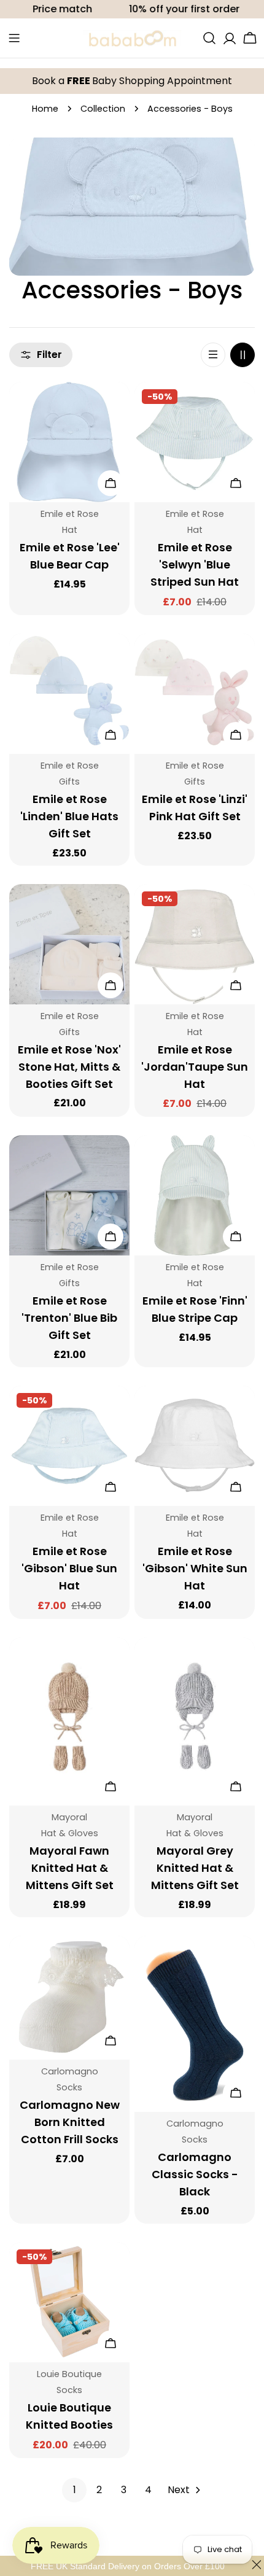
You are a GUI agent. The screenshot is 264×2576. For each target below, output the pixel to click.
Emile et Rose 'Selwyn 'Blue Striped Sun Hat (195, 564)
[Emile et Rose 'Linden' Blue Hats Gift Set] (69, 694)
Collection (103, 109)
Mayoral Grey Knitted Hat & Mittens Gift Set (195, 1868)
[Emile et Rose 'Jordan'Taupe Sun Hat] (195, 944)
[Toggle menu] (14, 38)
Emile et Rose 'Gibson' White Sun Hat (195, 1568)
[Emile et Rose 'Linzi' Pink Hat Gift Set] (195, 694)
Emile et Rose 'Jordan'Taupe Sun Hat (195, 1067)
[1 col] (213, 355)
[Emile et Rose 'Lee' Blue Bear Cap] (69, 442)
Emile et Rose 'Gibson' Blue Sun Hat (69, 1568)
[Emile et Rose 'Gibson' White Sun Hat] (195, 1446)
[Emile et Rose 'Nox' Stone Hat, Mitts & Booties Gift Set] (69, 944)
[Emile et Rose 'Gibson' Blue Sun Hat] (69, 1446)
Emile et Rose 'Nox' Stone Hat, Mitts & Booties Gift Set (69, 1067)
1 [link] (75, 2490)
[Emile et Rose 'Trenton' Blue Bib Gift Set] (69, 1195)
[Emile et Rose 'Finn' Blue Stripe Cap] (195, 1195)
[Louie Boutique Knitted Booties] (69, 2302)
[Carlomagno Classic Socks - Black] (195, 2024)
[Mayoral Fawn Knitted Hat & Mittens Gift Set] (69, 1721)
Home (45, 109)
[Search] (209, 38)
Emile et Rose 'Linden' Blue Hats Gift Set (69, 816)
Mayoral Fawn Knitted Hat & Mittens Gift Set (70, 1868)
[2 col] (243, 355)
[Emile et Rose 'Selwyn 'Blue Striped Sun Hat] (195, 442)
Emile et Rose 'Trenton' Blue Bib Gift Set (69, 1318)
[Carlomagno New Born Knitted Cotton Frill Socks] (69, 1998)
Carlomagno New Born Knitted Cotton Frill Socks (70, 2122)
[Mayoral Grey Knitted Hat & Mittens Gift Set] (195, 1721)
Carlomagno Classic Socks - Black (195, 2174)
